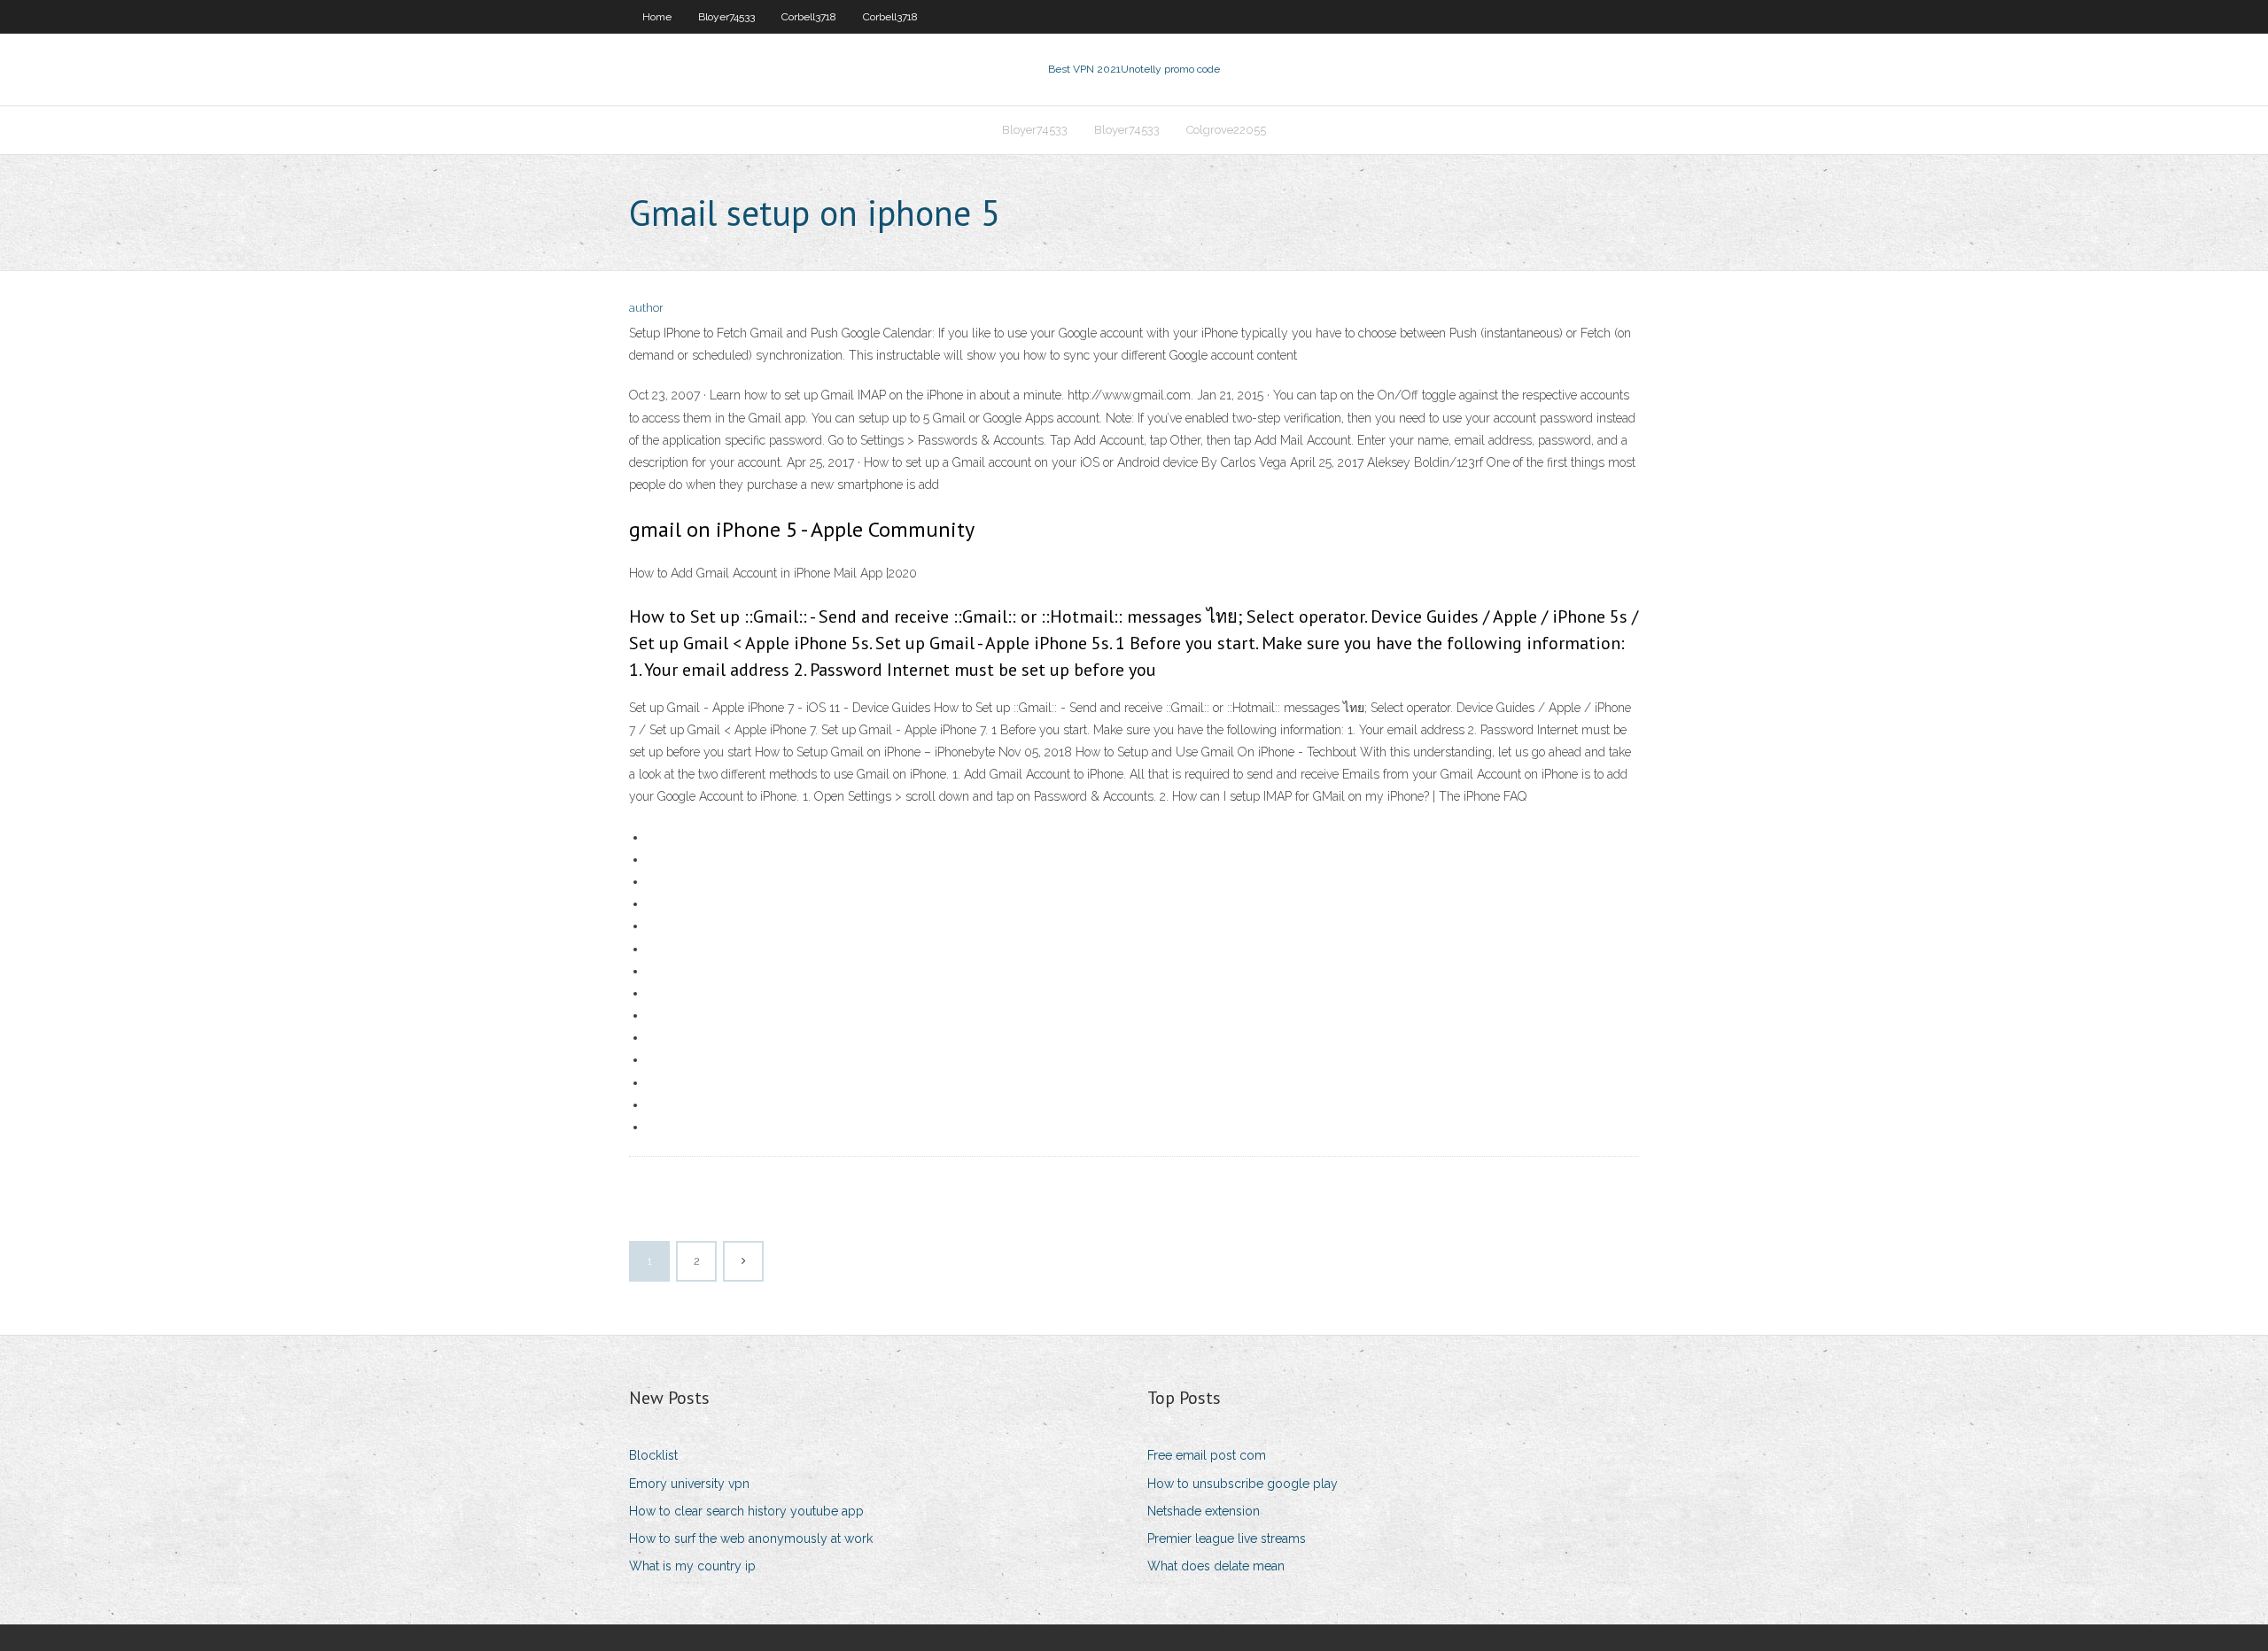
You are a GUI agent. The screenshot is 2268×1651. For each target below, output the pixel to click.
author (646, 308)
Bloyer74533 (726, 17)
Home (657, 17)
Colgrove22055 (1226, 130)
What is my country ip (692, 1566)
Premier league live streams (1227, 1539)
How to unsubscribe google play (1243, 1484)
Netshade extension (1204, 1511)
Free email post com (1207, 1455)
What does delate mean (1216, 1566)
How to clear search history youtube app (746, 1511)
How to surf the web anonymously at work (751, 1539)
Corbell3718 (809, 17)
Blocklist (653, 1455)
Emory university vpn (689, 1484)
